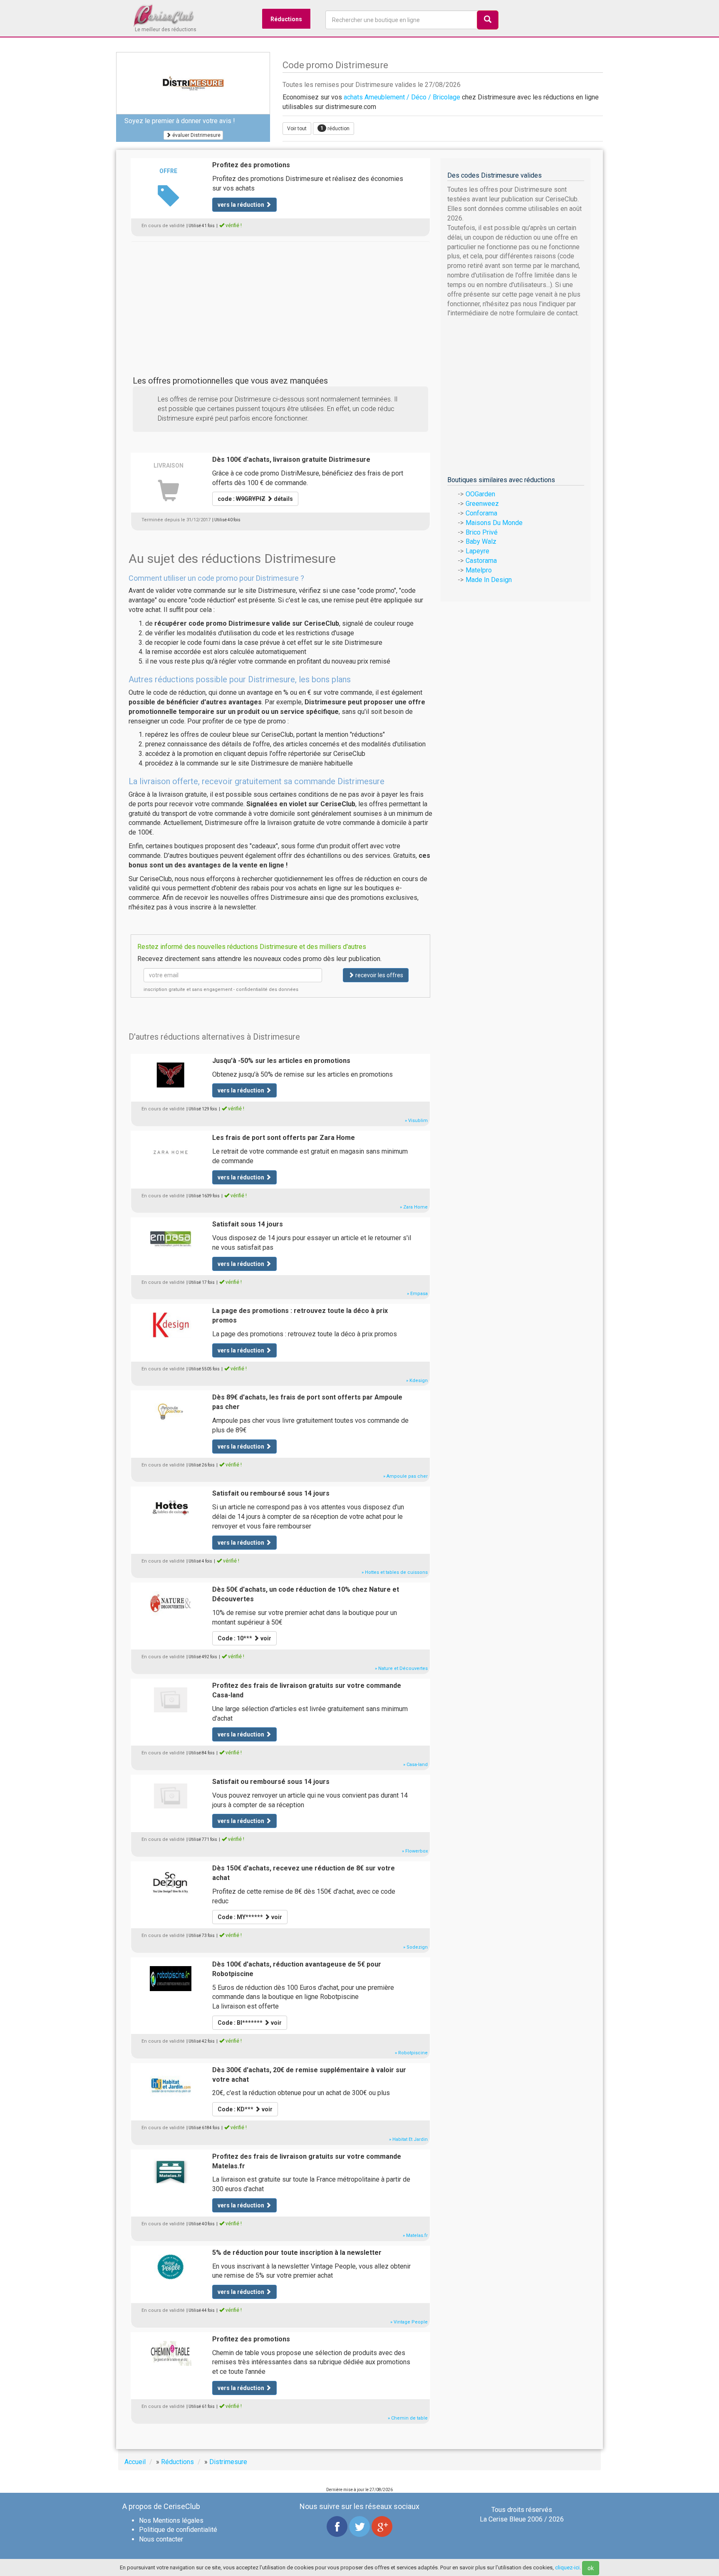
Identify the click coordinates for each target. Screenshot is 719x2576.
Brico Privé (482, 532)
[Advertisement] (280, 300)
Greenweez (482, 504)
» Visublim (416, 1121)
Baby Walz (481, 541)
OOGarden (480, 494)
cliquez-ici (567, 2567)
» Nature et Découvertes (401, 1668)
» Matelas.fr (415, 2235)
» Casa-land (415, 1765)
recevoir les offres (379, 975)
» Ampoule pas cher (405, 1476)
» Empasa (417, 1294)
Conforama (481, 513)
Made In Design (489, 580)
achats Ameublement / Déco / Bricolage (402, 97)
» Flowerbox (415, 1851)
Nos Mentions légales (171, 2520)
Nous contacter (161, 2539)
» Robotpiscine (411, 2053)
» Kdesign (417, 1381)
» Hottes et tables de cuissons (395, 1572)
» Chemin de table (408, 2418)
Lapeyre (477, 551)
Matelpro (479, 570)
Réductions (286, 19)
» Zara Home (414, 1207)
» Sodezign (415, 1947)
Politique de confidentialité (178, 2530)
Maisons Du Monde (494, 523)
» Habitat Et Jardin (408, 2139)
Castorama (481, 561)
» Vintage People (409, 2322)
